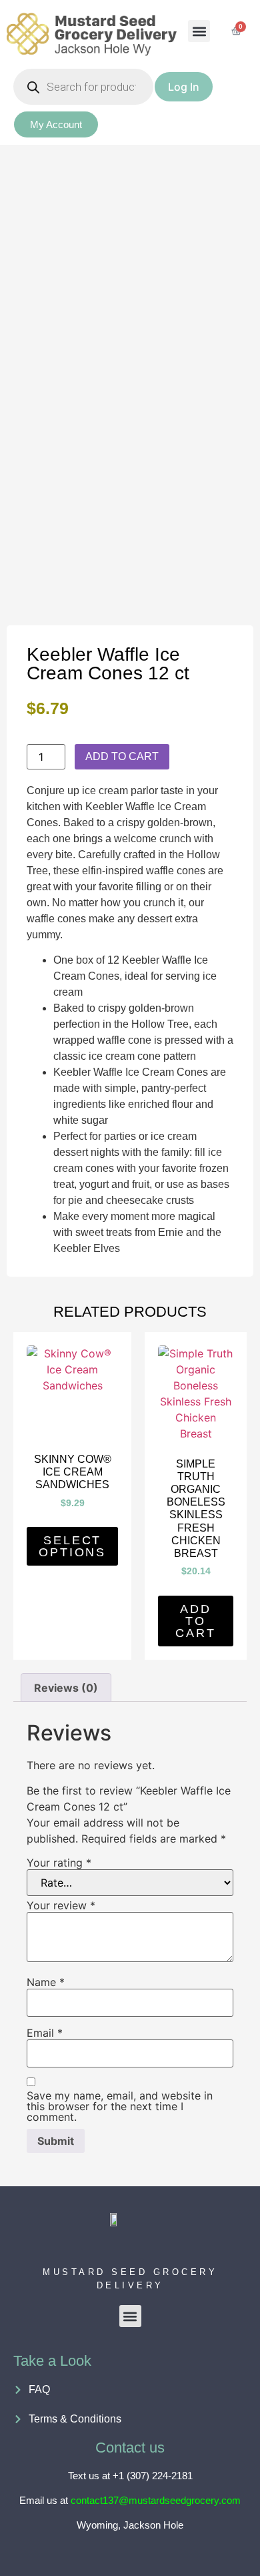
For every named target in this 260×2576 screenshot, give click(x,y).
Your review (61, 1905)
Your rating (59, 1863)
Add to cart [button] (196, 1621)
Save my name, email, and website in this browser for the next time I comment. (120, 2106)
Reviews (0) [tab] (66, 1688)
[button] (199, 31)
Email (45, 2033)
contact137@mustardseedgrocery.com (156, 2500)
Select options (72, 1546)
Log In (184, 87)
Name (46, 1982)
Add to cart (122, 756)
